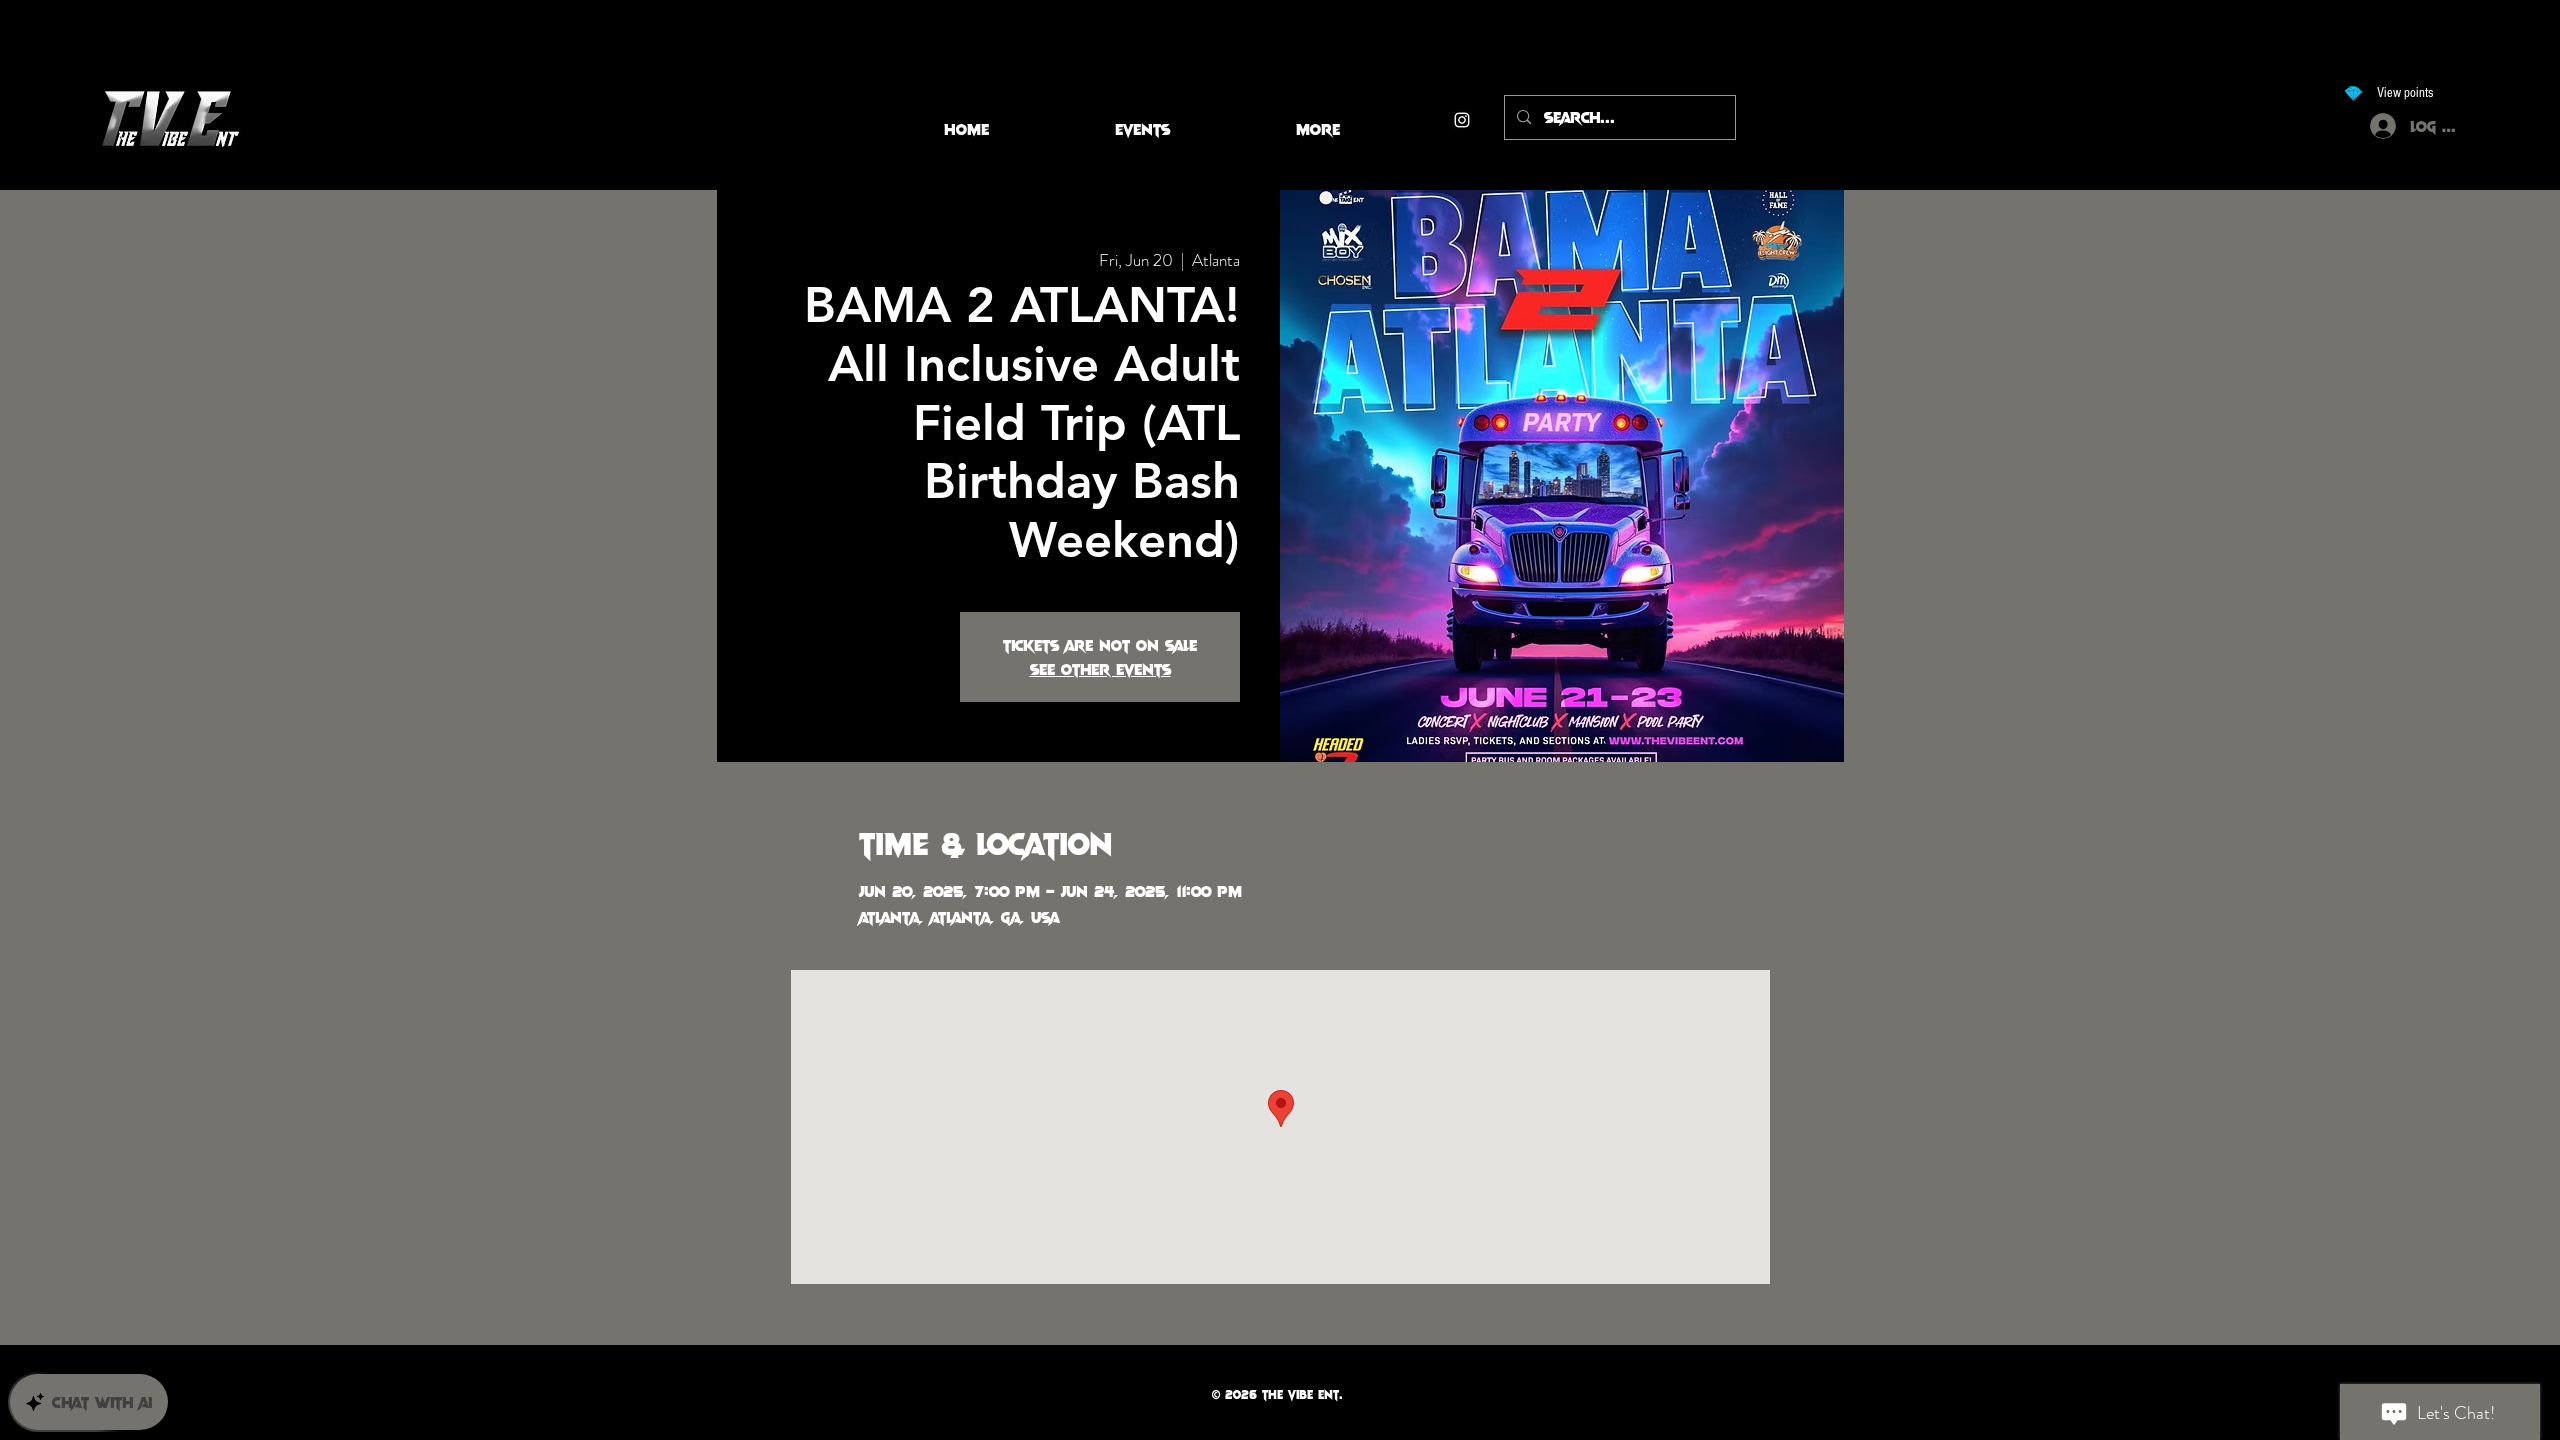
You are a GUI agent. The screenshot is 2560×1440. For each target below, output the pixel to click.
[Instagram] (1462, 120)
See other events (1100, 668)
